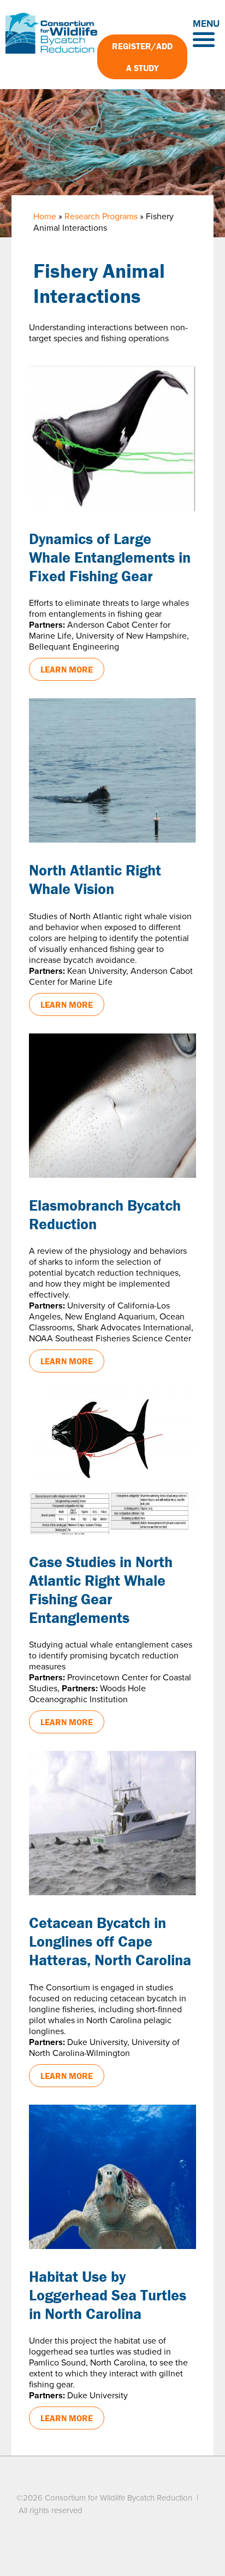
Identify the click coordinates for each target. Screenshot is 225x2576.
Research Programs (101, 217)
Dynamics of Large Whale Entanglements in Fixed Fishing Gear (110, 557)
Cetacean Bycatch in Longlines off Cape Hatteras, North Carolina (110, 1941)
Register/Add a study (142, 57)
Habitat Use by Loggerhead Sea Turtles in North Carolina (108, 2295)
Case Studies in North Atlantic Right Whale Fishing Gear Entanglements (101, 1590)
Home (45, 217)
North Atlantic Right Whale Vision (95, 879)
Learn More (67, 669)
